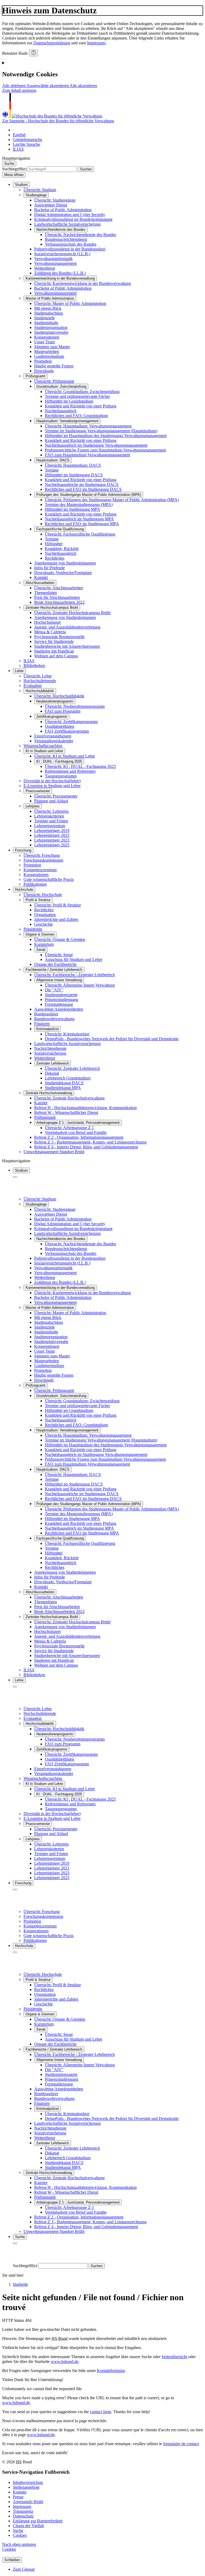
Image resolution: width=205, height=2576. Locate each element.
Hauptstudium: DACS (53, 460)
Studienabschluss (49, 313)
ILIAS (29, 661)
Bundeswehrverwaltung (54, 1019)
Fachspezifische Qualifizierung (60, 529)
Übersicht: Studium (40, 190)
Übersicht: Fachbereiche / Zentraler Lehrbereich (74, 975)
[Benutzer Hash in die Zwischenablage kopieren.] (34, 53)
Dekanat (52, 1073)
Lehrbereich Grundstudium (68, 1078)
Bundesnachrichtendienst (66, 239)
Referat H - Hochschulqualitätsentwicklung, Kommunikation (85, 1108)
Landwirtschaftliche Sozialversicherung (67, 224)
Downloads (44, 371)
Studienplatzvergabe (51, 332)
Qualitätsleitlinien (60, 726)
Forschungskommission (43, 860)
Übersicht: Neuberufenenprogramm (75, 706)
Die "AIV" (54, 990)
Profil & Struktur (38, 900)
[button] (14, 86)
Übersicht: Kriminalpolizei (67, 1034)
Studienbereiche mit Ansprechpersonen (67, 646)
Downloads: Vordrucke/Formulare (63, 573)
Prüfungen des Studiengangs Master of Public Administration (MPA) (89, 495)
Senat (41, 950)
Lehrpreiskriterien (49, 816)
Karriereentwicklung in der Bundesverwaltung (60, 278)
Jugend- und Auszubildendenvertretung (67, 627)
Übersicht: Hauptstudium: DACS (73, 465)
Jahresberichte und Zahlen (56, 919)
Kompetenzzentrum (40, 870)
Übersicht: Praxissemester (56, 796)
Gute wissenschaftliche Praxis (49, 879)
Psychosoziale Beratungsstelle (59, 637)
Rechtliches (55, 558)
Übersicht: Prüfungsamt (54, 381)
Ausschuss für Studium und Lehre (74, 959)
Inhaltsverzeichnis (28, 2482)
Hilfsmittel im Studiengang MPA (72, 509)
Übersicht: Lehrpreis (51, 811)
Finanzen (42, 1024)
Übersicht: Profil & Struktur (58, 905)
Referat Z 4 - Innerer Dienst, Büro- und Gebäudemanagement (86, 1147)
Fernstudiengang (59, 1004)
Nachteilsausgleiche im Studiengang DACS (82, 484)
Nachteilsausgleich (61, 553)
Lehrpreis (33, 806)
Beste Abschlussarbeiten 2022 (59, 602)
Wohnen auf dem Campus (56, 656)
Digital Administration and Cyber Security (70, 215)
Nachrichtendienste (50, 1048)
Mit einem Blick (48, 308)
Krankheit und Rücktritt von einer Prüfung (81, 406)
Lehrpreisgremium (50, 826)
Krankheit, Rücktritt (62, 549)
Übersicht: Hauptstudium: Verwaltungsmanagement (88, 426)
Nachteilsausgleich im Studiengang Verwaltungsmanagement (96, 445)
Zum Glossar (24, 2569)
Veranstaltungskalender (54, 741)
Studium (21, 185)
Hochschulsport (47, 622)
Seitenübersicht (174, 2357)
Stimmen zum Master (52, 347)
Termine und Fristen (51, 821)
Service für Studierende (54, 641)
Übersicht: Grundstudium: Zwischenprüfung (82, 392)
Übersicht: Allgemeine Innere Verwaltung (80, 985)
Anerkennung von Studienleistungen (65, 563)
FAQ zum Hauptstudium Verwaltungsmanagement (87, 455)
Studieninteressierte (61, 995)
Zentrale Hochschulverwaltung (49, 1093)
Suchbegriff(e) (14, 169)
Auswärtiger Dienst (51, 205)
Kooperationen (47, 337)
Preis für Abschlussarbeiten (57, 597)
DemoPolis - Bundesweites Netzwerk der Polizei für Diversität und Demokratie (112, 1039)
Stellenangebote (26, 2487)
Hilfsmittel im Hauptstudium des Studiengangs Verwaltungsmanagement (106, 436)
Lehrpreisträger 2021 (52, 835)
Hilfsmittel (54, 544)
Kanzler (41, 1103)
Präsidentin (33, 929)
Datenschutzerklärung (52, 43)
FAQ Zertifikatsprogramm (67, 731)
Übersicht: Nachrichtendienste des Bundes (80, 235)
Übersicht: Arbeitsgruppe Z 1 (69, 1128)
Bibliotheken (34, 665)
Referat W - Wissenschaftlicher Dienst (66, 1112)
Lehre (19, 671)
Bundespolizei (46, 1014)
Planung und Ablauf (51, 801)
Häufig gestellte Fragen (54, 366)
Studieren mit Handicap (54, 651)
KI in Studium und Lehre (44, 751)
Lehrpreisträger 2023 (52, 840)
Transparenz (23, 2511)
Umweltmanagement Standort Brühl (54, 1152)
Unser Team (44, 342)
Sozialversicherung (50, 1053)
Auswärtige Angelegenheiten (59, 1009)
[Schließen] (15, 1177)
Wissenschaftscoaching (43, 746)
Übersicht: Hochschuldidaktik (59, 696)
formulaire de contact (181, 2444)
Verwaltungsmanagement (55, 263)
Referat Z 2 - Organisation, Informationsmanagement (79, 1137)
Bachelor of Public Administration (63, 210)
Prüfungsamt (36, 376)
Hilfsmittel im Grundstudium (69, 401)
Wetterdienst (45, 268)
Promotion (43, 361)
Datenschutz (23, 2516)
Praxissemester (38, 791)
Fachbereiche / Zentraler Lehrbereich (54, 970)
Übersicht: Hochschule (43, 895)
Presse (18, 2497)
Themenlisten (46, 593)
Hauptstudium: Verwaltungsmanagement (67, 421)
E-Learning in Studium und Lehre (52, 786)
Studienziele (44, 318)
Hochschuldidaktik (40, 691)
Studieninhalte (46, 323)
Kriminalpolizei (48, 1029)
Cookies (20, 2535)
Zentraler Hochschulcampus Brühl (52, 608)
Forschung (23, 850)
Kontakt (41, 577)
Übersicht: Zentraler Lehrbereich (72, 1068)
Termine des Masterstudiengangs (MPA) (79, 504)
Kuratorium (44, 944)
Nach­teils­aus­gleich (61, 411)
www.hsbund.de (65, 2361)
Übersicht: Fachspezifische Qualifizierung (80, 534)
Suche (18, 2530)
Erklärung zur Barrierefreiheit (38, 2521)
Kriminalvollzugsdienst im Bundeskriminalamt (73, 219)
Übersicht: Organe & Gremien (60, 939)
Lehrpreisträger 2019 (52, 830)
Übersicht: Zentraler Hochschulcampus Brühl (72, 613)
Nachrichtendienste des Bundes (61, 229)
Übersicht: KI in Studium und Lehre (65, 756)
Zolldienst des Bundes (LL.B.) (60, 273)
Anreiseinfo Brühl (28, 2502)
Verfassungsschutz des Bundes (71, 244)
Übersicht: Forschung (42, 855)
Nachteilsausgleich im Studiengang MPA (79, 519)
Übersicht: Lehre (38, 676)
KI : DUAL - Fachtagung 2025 (59, 761)
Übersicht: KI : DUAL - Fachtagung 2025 (80, 766)
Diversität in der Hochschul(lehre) (52, 781)
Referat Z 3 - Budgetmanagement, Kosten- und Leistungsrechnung (90, 1142)
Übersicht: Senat (59, 955)
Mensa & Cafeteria (50, 632)
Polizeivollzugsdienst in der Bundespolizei (70, 249)
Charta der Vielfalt (28, 2526)
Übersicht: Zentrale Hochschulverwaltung (69, 1098)
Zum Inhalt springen (19, 90)
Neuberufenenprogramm (55, 701)
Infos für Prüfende (50, 568)
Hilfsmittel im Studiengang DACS (74, 475)
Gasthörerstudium (49, 356)
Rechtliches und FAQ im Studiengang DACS (83, 489)
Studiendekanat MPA (63, 1088)
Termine (52, 470)
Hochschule (24, 890)
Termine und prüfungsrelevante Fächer (77, 396)
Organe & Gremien (40, 934)
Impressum (96, 43)
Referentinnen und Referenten (70, 771)
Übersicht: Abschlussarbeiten (59, 588)
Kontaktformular (111, 2371)
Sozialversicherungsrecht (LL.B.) (62, 254)
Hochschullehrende (40, 681)
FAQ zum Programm (63, 711)
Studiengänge (36, 195)
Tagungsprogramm (61, 776)
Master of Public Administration (50, 298)
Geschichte (44, 924)
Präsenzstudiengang (62, 1000)
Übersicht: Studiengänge (55, 200)
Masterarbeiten (47, 352)
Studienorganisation (51, 327)
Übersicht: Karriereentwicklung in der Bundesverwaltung (82, 283)
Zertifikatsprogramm (52, 716)
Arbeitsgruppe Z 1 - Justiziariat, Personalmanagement (78, 1123)
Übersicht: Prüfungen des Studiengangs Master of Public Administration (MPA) (112, 500)
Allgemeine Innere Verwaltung (59, 980)
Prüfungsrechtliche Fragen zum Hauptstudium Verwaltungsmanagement (105, 450)
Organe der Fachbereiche (55, 964)
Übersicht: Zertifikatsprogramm (71, 722)
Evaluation (33, 686)
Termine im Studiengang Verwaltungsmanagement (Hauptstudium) (101, 431)
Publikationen (35, 884)
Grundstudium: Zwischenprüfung (61, 386)
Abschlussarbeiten (40, 583)
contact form (100, 2412)
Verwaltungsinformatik (53, 259)
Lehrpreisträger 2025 (52, 845)
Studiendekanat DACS (64, 1083)
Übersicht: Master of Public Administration (70, 303)
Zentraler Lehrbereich (53, 1063)
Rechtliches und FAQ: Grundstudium (76, 416)
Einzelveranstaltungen (53, 736)
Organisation (45, 915)
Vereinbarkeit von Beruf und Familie (76, 1132)
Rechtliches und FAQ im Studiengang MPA (82, 524)
